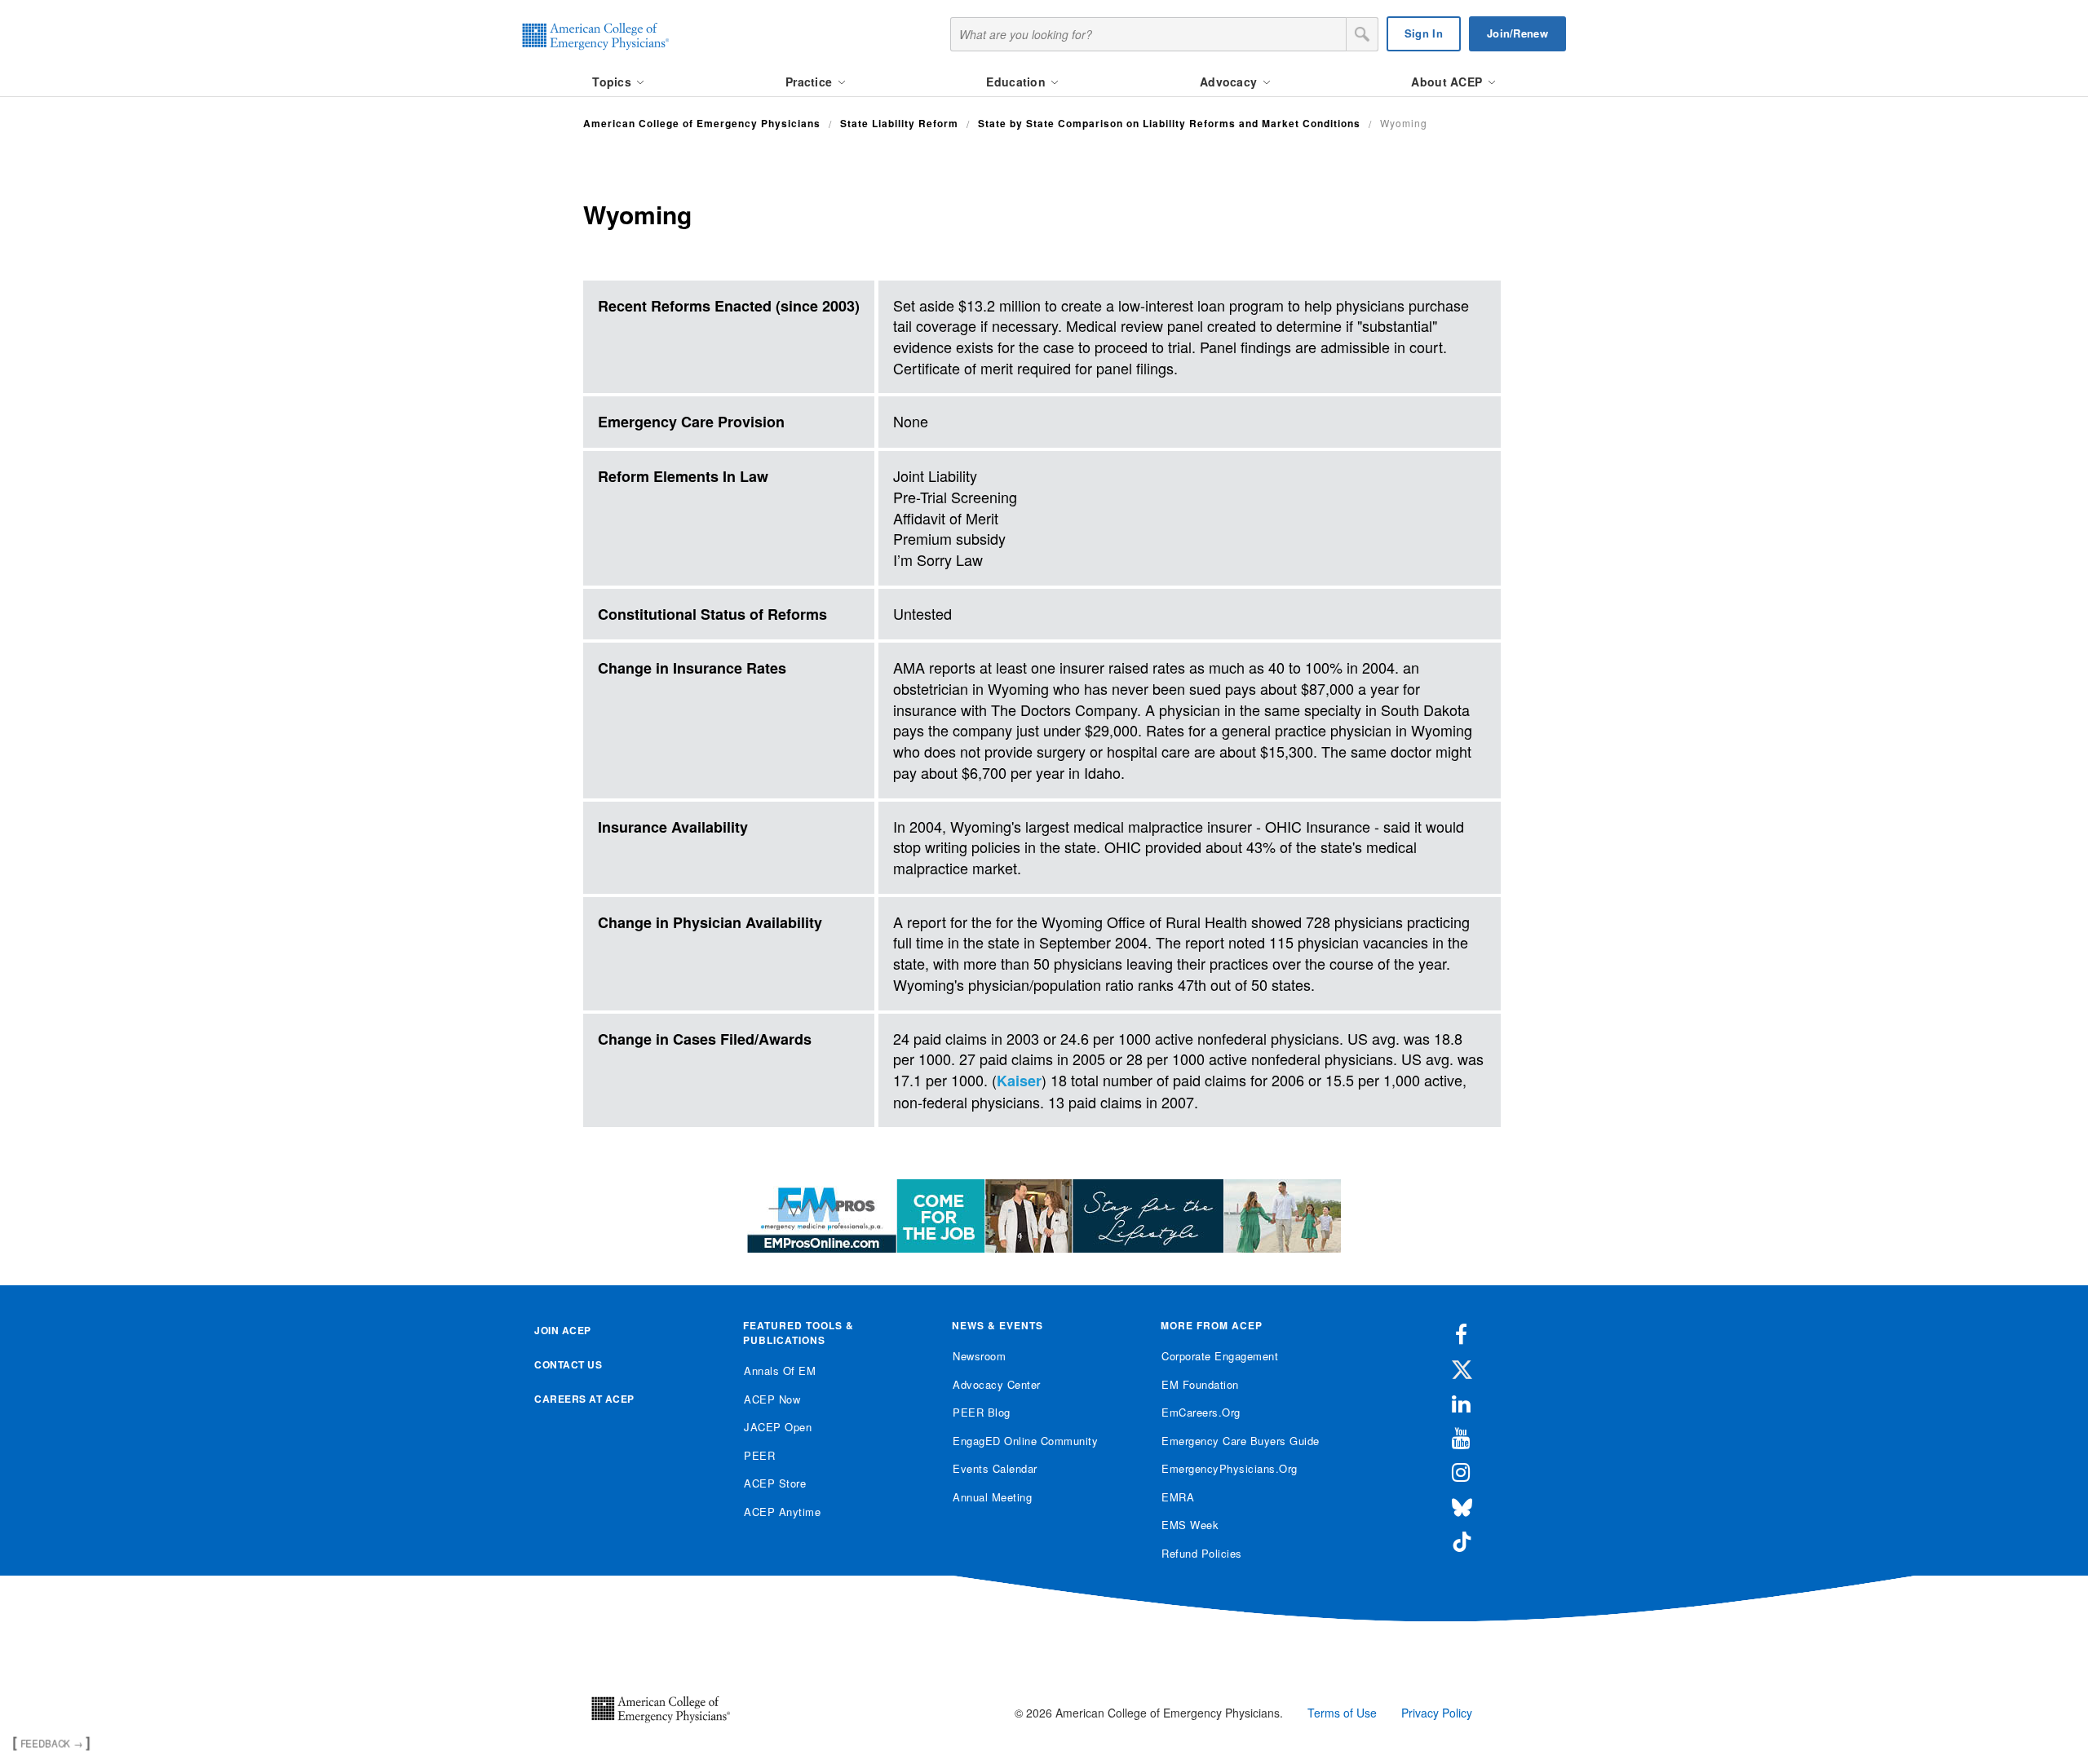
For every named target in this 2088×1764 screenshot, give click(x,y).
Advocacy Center (997, 1384)
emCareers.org (1201, 1412)
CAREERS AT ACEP (584, 1399)
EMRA (1178, 1497)
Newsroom (979, 1356)
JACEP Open (778, 1427)
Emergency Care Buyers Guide (1241, 1441)
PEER (759, 1455)
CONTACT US (568, 1364)
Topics (613, 82)
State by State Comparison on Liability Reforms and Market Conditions (1169, 123)
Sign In (1424, 33)
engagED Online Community (1025, 1441)
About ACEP (1448, 82)
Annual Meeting (992, 1497)
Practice (811, 82)
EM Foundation (1200, 1384)
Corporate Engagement (1220, 1356)
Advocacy (1230, 82)
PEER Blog (982, 1412)
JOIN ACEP (563, 1330)
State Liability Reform (899, 123)
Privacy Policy (1437, 1713)
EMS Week (1190, 1525)
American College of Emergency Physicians (702, 123)
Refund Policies (1202, 1553)
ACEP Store (775, 1483)
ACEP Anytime (782, 1512)
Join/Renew (1517, 33)
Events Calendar (995, 1468)
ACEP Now (772, 1399)
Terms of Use (1342, 1713)
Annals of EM (780, 1371)
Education (1017, 82)
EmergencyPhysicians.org (1230, 1468)
